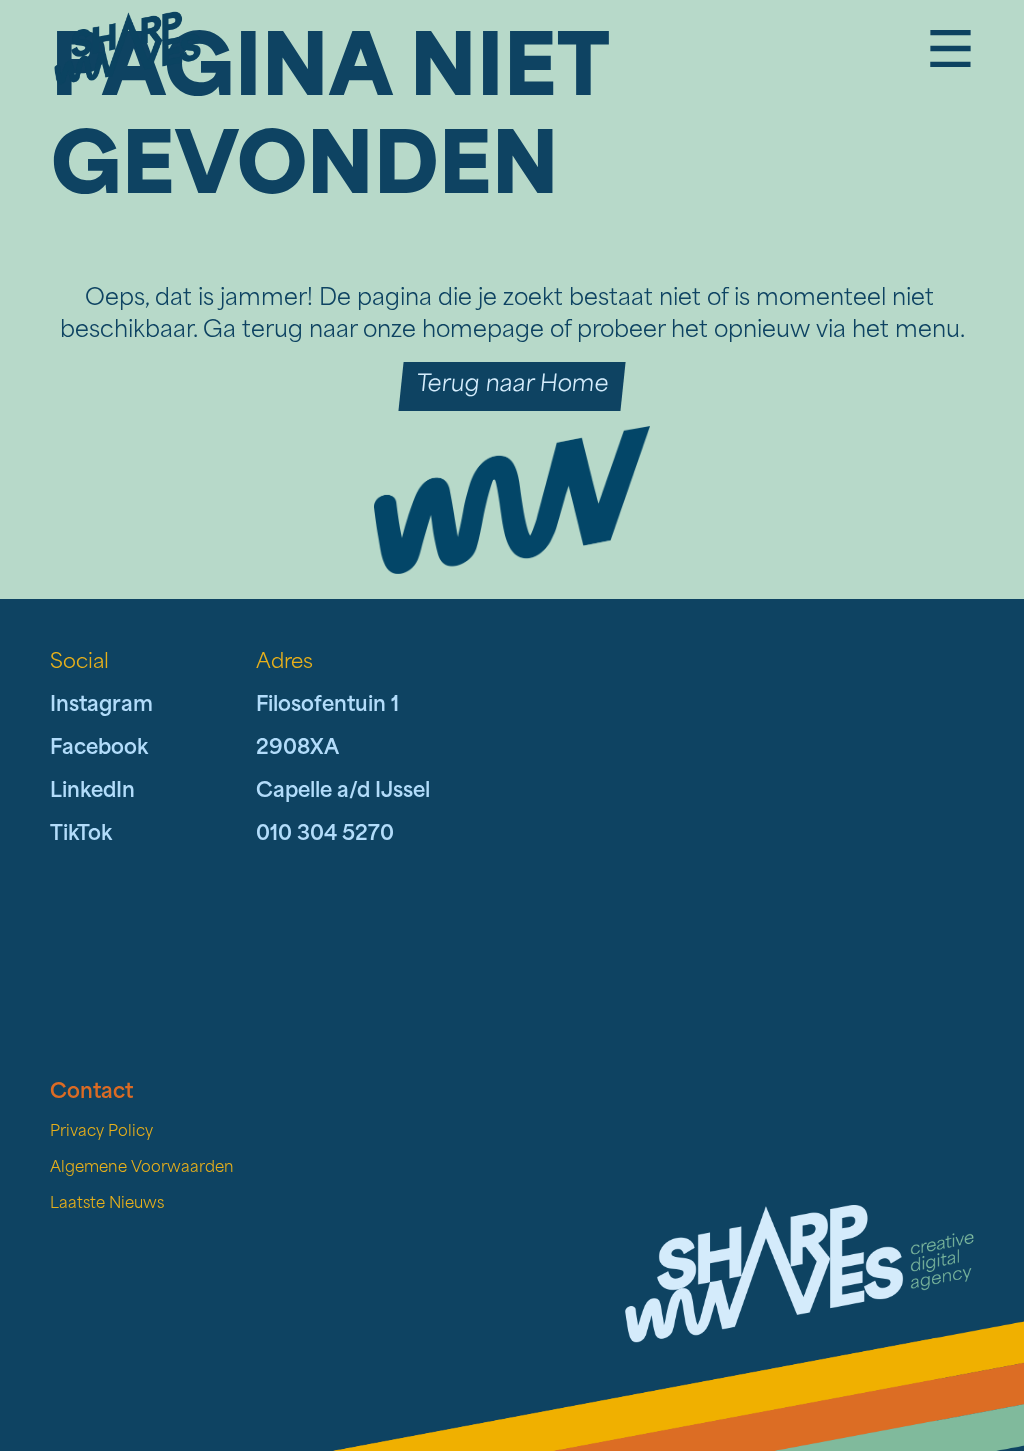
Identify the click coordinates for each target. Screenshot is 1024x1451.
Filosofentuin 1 (327, 706)
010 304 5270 (325, 835)
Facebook (99, 749)
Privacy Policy (101, 1132)
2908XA (297, 749)
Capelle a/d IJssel (343, 792)
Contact (91, 1093)
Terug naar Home (512, 385)
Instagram (101, 706)
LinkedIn (92, 792)
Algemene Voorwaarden (142, 1168)
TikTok (81, 835)
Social (79, 663)
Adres (284, 663)
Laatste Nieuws (107, 1204)
